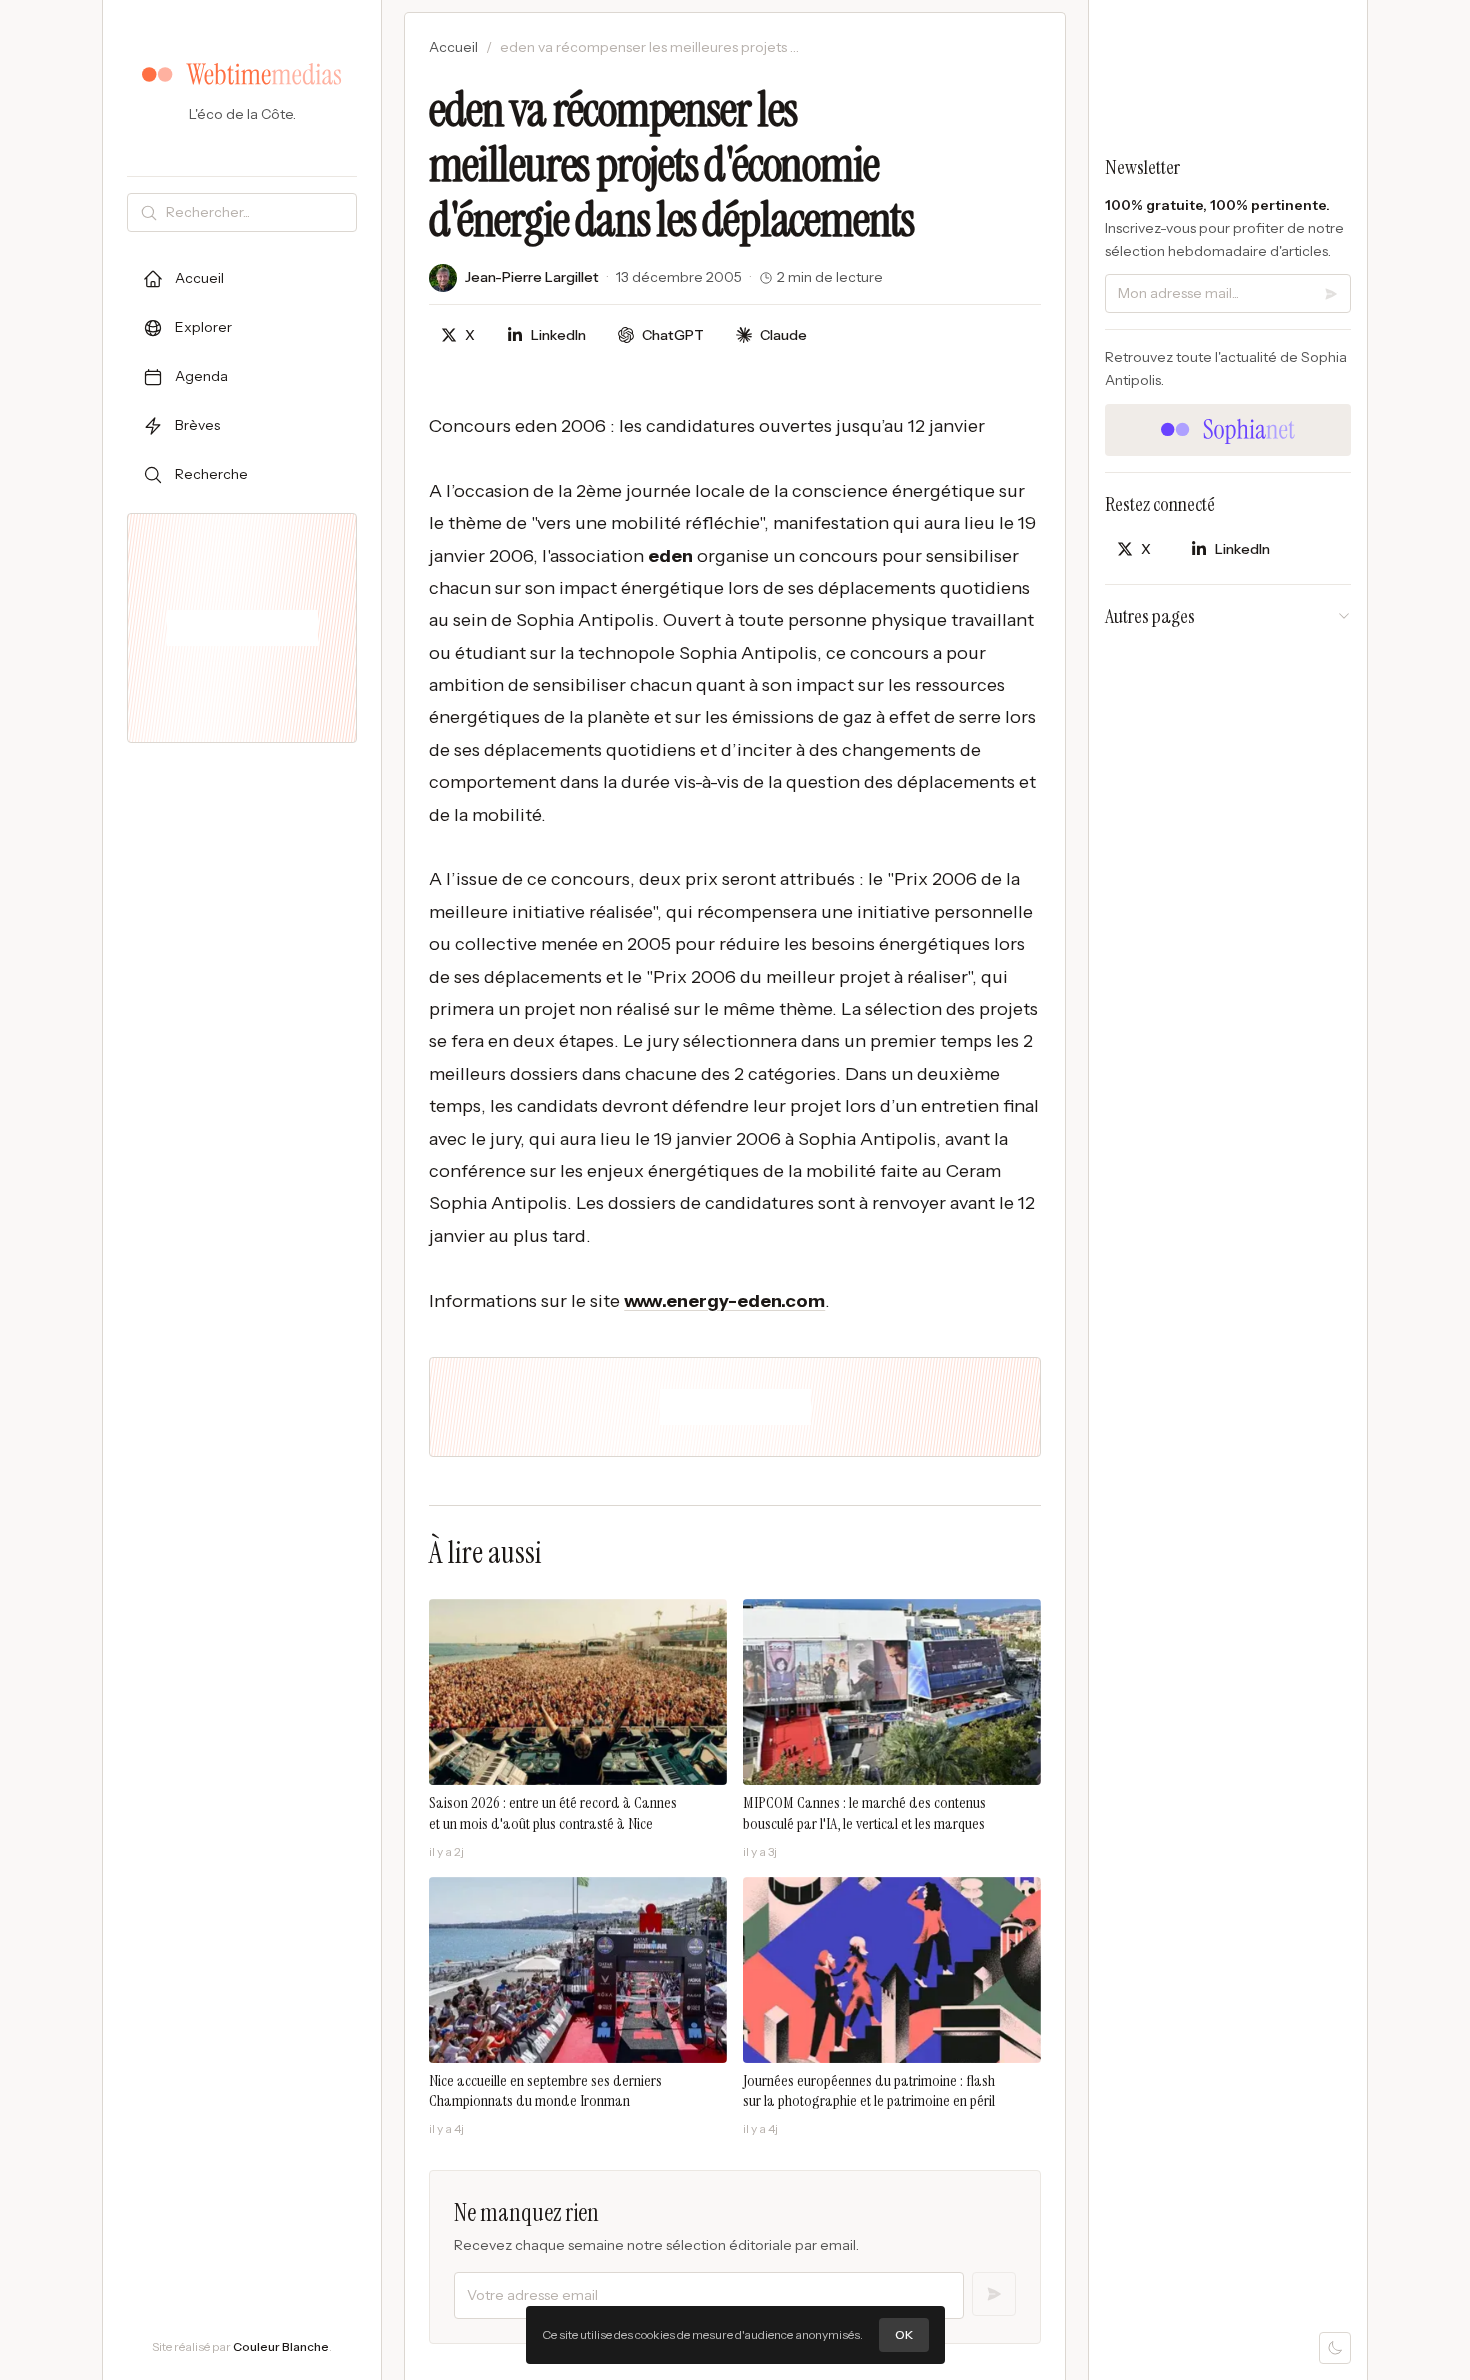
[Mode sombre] (1335, 2348)
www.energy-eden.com (724, 1301)
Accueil (453, 47)
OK (904, 2334)
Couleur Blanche (281, 2346)
